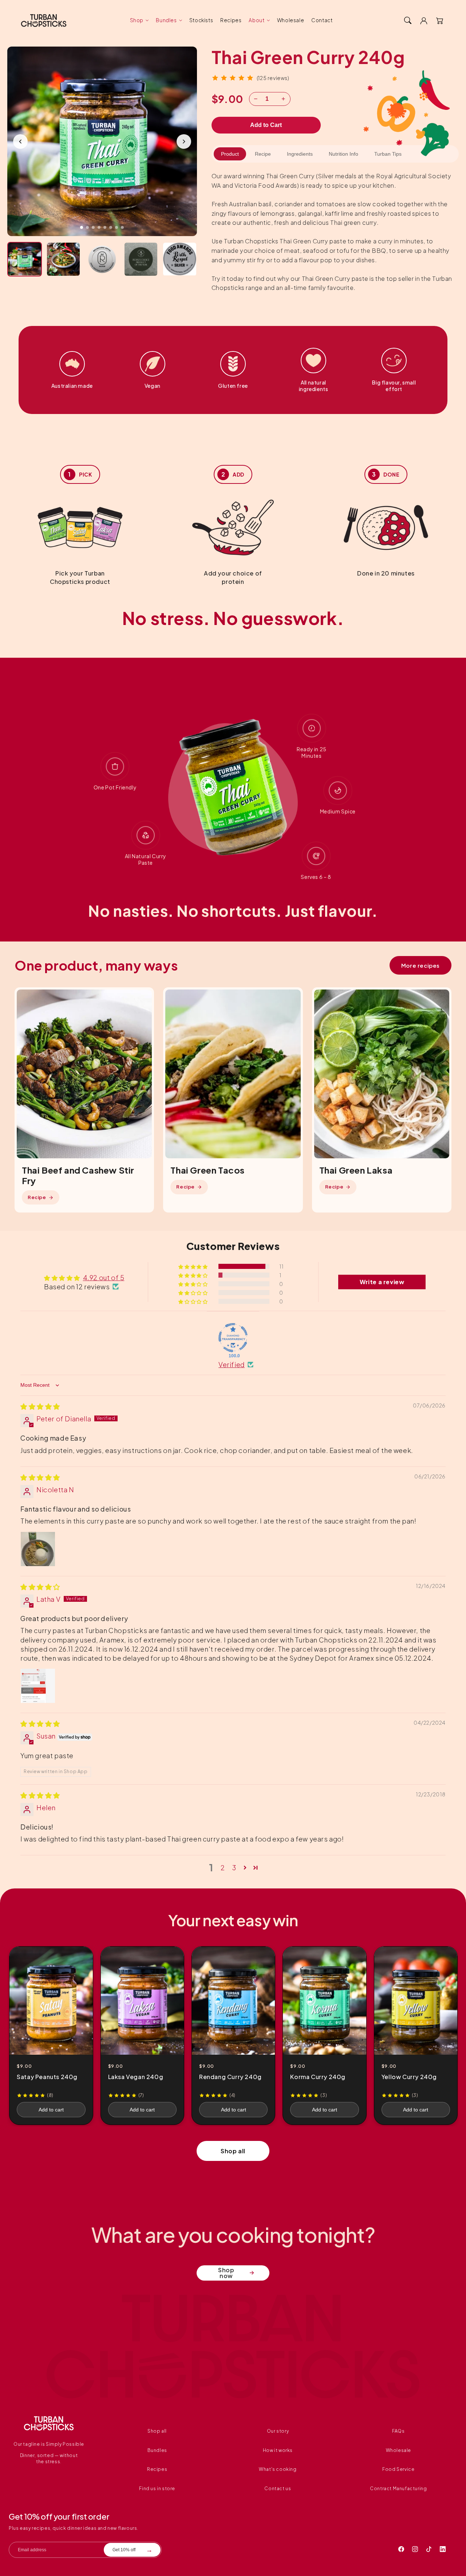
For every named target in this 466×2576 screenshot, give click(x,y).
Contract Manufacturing (398, 2489)
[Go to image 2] (87, 227)
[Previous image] (20, 142)
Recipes (157, 2469)
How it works (278, 2450)
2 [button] (223, 1868)
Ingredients (300, 154)
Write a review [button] (382, 1282)
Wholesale (398, 2450)
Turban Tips (388, 154)
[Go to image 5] (105, 227)
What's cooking (278, 2469)
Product (230, 154)
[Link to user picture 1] (38, 1549)
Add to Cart (266, 125)
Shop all (233, 2151)
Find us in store (157, 2489)
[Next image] (184, 142)
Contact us (278, 2489)
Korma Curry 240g (318, 2077)
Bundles (166, 20)
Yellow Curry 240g (409, 2077)
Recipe (263, 154)
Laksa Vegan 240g (136, 2077)
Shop (137, 20)
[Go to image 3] (93, 227)
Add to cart (51, 2110)
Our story (278, 2431)
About (256, 20)
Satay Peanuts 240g (47, 2077)
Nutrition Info (343, 154)
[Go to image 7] (116, 227)
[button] (408, 20)
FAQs (398, 2431)
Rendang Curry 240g (230, 2077)
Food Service (398, 2469)
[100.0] (233, 1338)
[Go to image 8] (122, 227)
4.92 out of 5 (104, 1277)
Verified (232, 1364)
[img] (40, 1406)
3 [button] (234, 1868)
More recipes (420, 965)
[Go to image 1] (82, 227)
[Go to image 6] (111, 227)
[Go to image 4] (99, 227)
